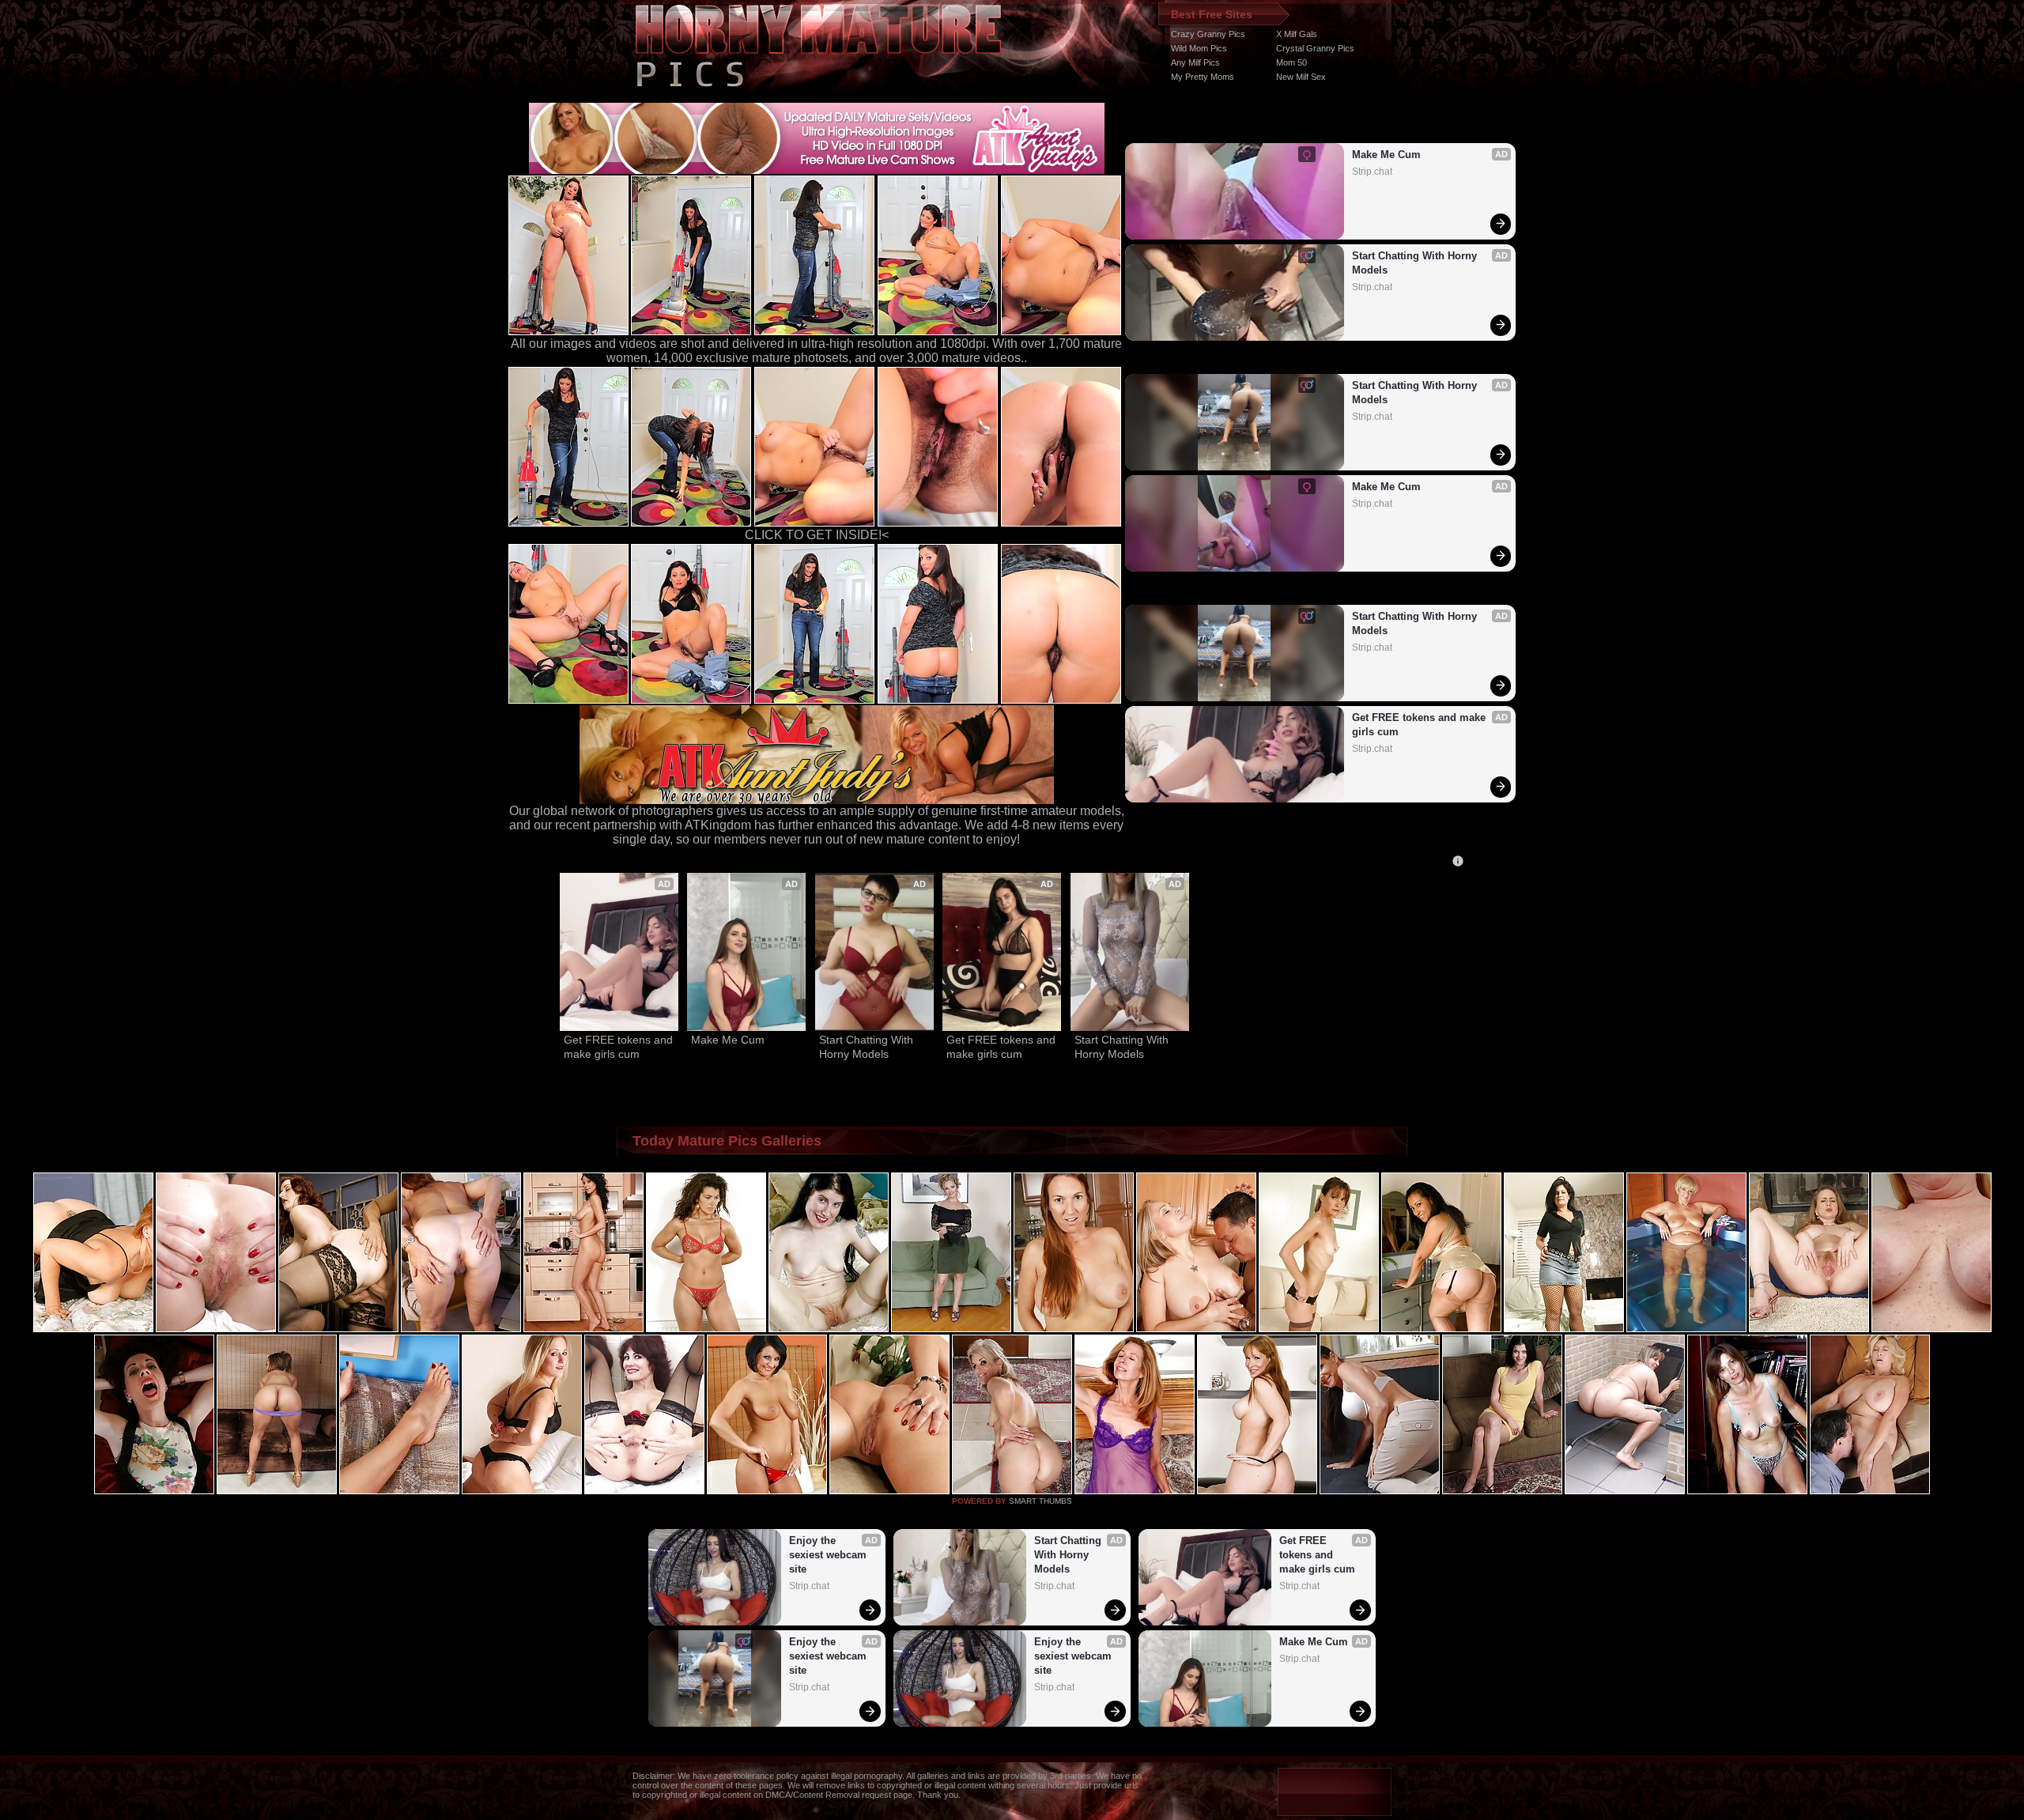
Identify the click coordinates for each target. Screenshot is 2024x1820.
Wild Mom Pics (1199, 48)
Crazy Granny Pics (1208, 34)
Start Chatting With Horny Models (1416, 263)
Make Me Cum (1386, 155)
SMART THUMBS (1040, 1501)
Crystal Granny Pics (1315, 48)
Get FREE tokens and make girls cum (1420, 725)
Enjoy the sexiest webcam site (829, 1555)
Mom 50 (1291, 62)
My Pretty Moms (1203, 77)
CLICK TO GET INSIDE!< (817, 535)
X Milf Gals (1297, 34)
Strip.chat (1372, 172)
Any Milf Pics (1195, 62)
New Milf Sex (1301, 77)
